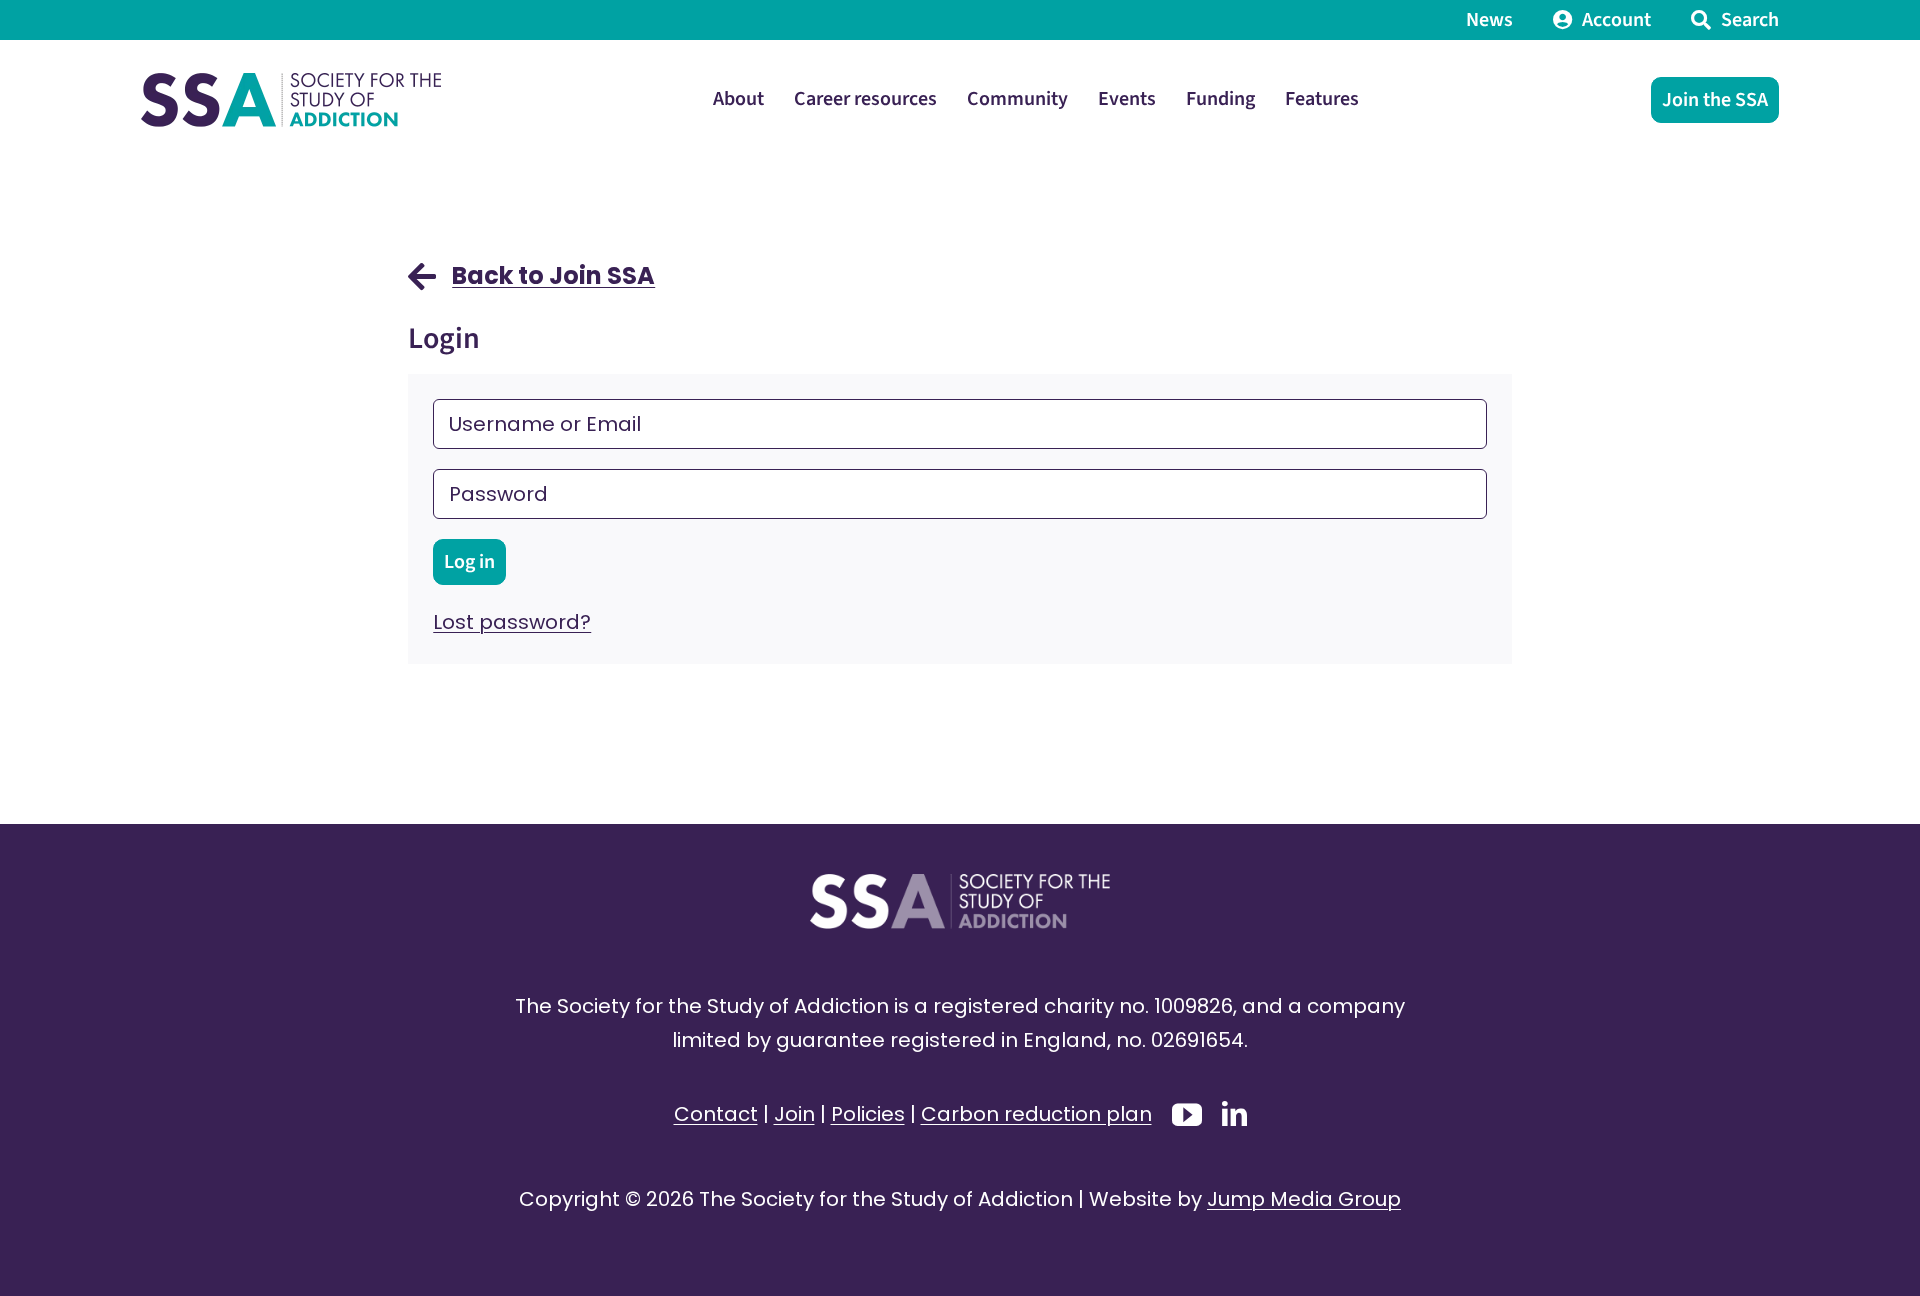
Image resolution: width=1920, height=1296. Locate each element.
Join (794, 1114)
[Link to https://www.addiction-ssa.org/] (422, 286)
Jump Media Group (1304, 1199)
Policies (868, 1114)
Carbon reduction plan (1036, 1114)
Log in (469, 562)
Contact (716, 1114)
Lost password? (512, 622)
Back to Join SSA (553, 275)
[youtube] (1187, 1115)
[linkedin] (1234, 1113)
